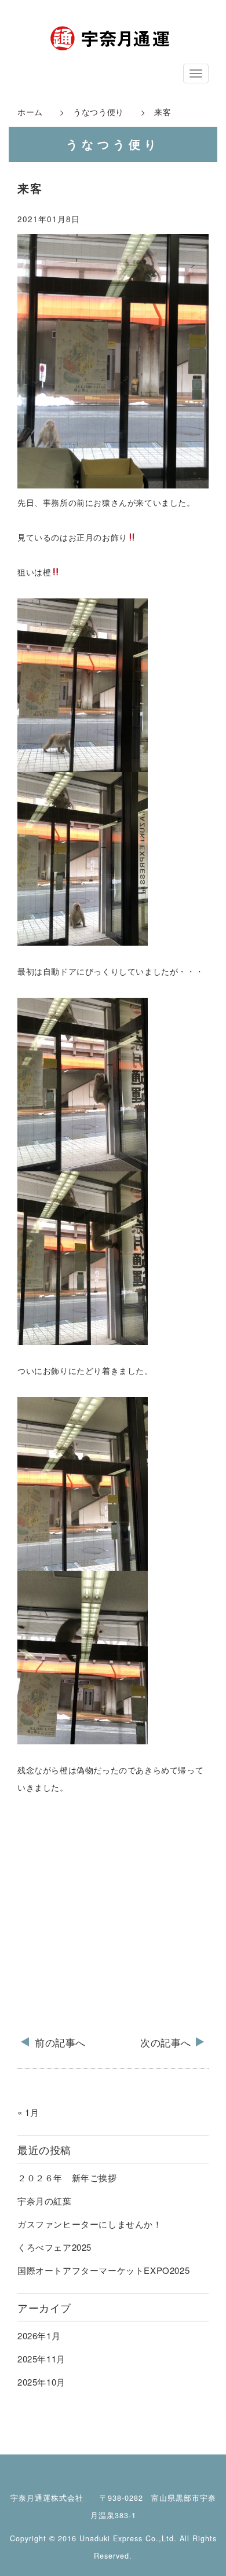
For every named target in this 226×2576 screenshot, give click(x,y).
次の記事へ (166, 2042)
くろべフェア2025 (54, 2247)
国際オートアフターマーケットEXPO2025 (103, 2270)
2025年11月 (41, 2359)
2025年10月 (41, 2382)
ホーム (30, 112)
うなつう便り (94, 112)
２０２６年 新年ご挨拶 (67, 2178)
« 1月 (28, 2112)
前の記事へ (60, 2042)
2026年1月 (39, 2336)
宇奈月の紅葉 (45, 2201)
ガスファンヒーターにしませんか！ (90, 2224)
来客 (30, 189)
